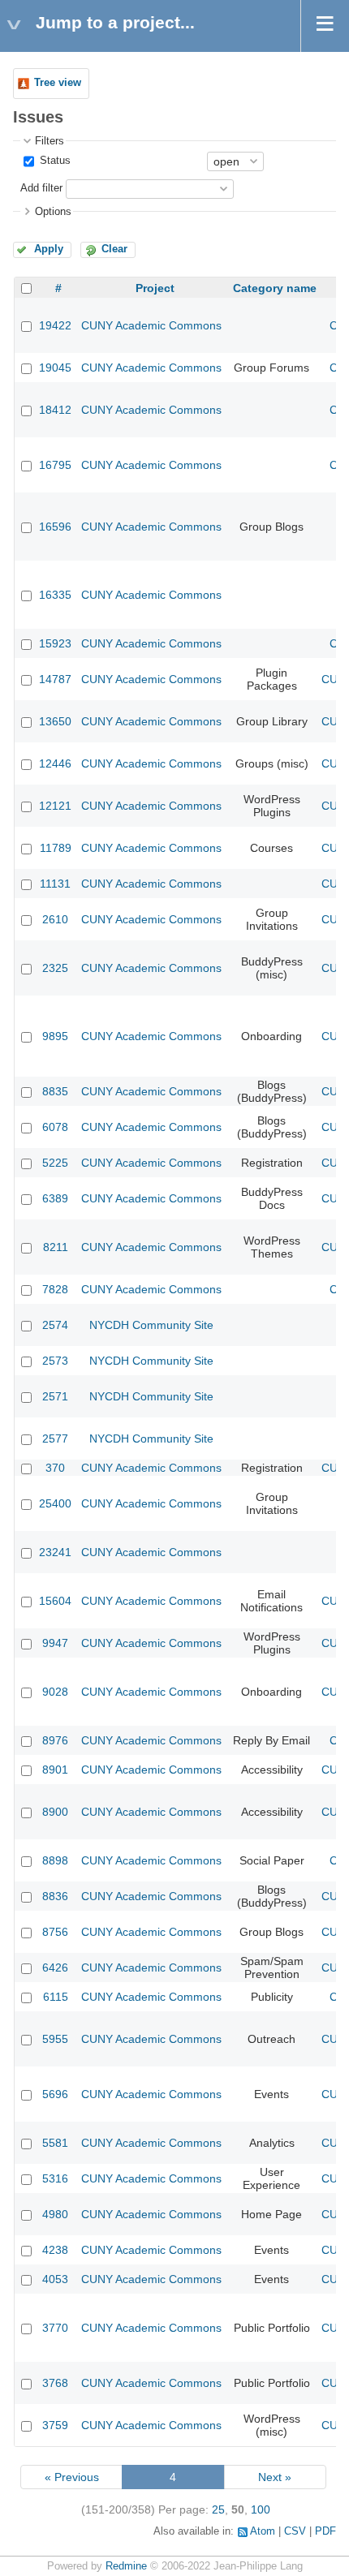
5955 (55, 2039)
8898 (55, 1860)
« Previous (72, 2477)
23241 (55, 1552)
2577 (55, 1439)
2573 (55, 1361)
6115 (56, 1997)
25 (218, 2509)
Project (155, 288)
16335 (55, 595)
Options (53, 212)
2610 (55, 919)
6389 (55, 1198)
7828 (55, 1289)
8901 (55, 1770)
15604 (55, 1601)
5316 (55, 2178)
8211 (56, 1247)
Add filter (41, 188)
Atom (263, 2531)
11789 (56, 848)
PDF (325, 2531)
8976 (55, 1740)
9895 (55, 1036)
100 (261, 2509)
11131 (55, 884)
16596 (55, 527)
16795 (55, 465)
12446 (55, 763)
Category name (275, 288)
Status (54, 161)
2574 (55, 1325)
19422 (55, 325)
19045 (55, 368)
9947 (55, 1643)
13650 (55, 721)
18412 (55, 410)
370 (55, 1468)
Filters (50, 141)
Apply (49, 249)
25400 (55, 1503)
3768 (55, 2383)
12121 (55, 806)
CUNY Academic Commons (151, 325)
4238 (55, 2250)
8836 (55, 1896)
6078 (55, 1127)
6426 (55, 1967)
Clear (114, 249)
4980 (55, 2214)
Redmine (126, 2566)
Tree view (58, 83)
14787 (55, 679)
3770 (55, 2328)
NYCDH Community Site (151, 1325)
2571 (55, 1396)
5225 (55, 1163)
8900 (55, 1812)
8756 (55, 1932)
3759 (55, 2425)
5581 (55, 2143)
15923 (55, 643)
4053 (55, 2279)
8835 (55, 1091)
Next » (275, 2477)
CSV (295, 2531)
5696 (55, 2094)
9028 (55, 1692)
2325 (55, 968)
